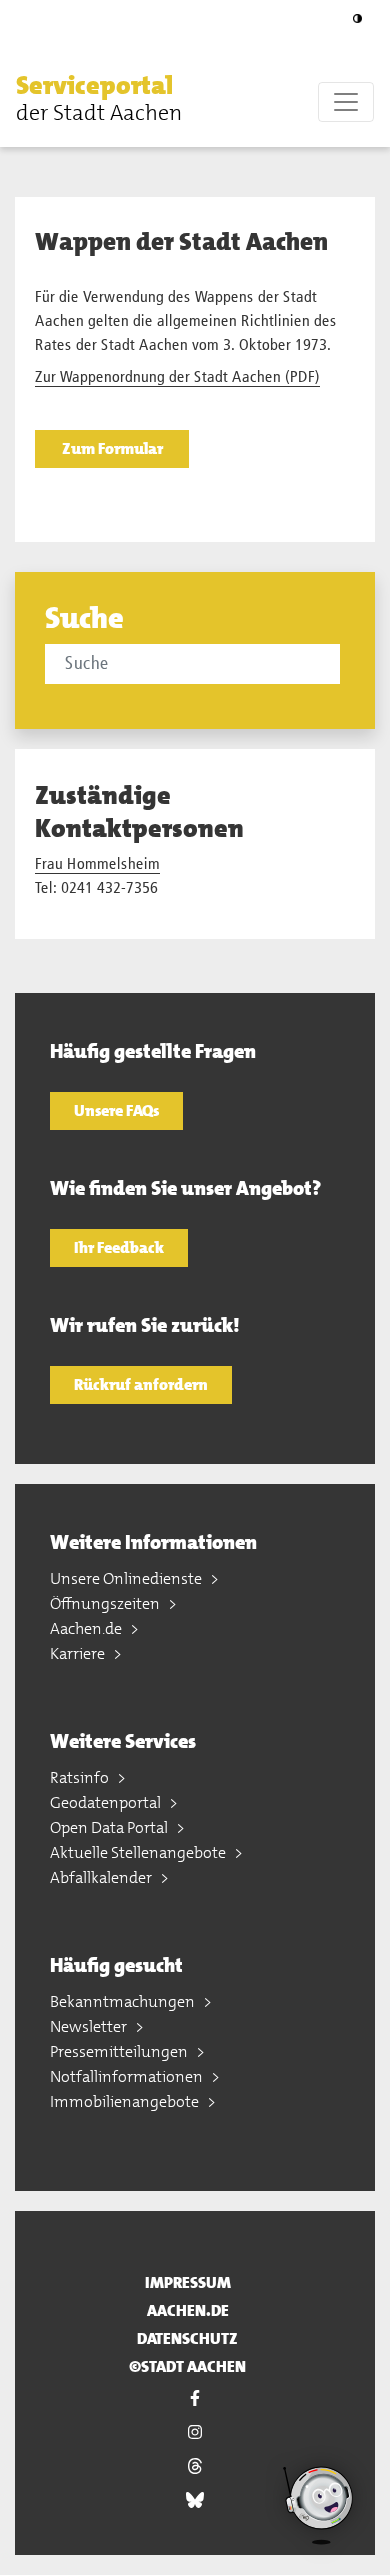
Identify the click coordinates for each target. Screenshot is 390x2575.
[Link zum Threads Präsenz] (195, 2466)
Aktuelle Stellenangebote (139, 1852)
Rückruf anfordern (141, 1384)
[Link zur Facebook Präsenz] (195, 2398)
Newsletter (90, 2026)
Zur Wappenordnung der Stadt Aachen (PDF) (177, 378)
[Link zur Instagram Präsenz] (195, 2432)
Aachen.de (87, 1628)
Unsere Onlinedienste (127, 1578)
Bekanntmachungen (124, 2001)
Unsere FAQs (116, 1110)
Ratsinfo (81, 1777)
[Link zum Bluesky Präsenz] (195, 2500)
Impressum (188, 2282)
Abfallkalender (102, 1877)
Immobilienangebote (126, 2101)
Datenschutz (187, 2338)
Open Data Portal (110, 1827)
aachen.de (188, 2310)
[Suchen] (343, 663)
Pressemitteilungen (120, 2051)
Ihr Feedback (119, 1247)
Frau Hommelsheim (97, 865)
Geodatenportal (107, 1802)
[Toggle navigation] (346, 102)
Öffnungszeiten (106, 1603)
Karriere (79, 1653)
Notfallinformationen (128, 2076)
